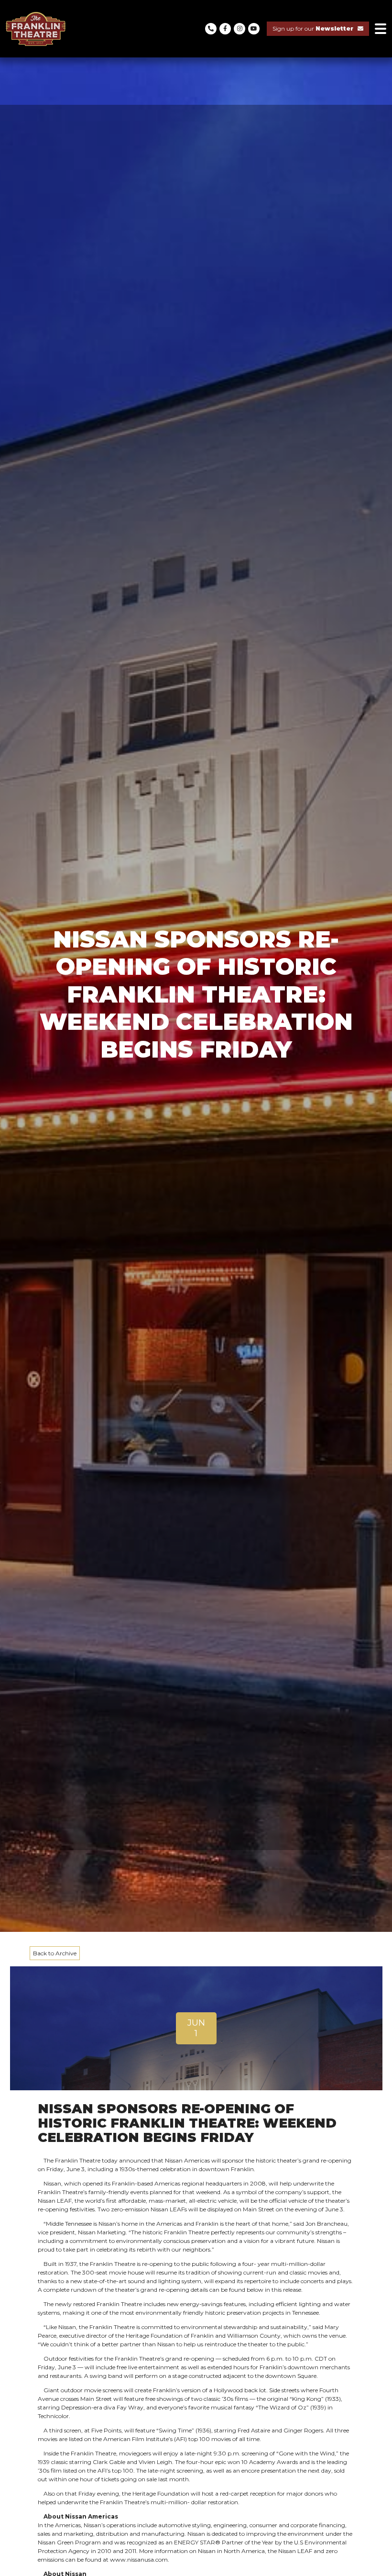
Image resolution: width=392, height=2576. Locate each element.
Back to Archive (55, 1953)
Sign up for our (313, 28)
